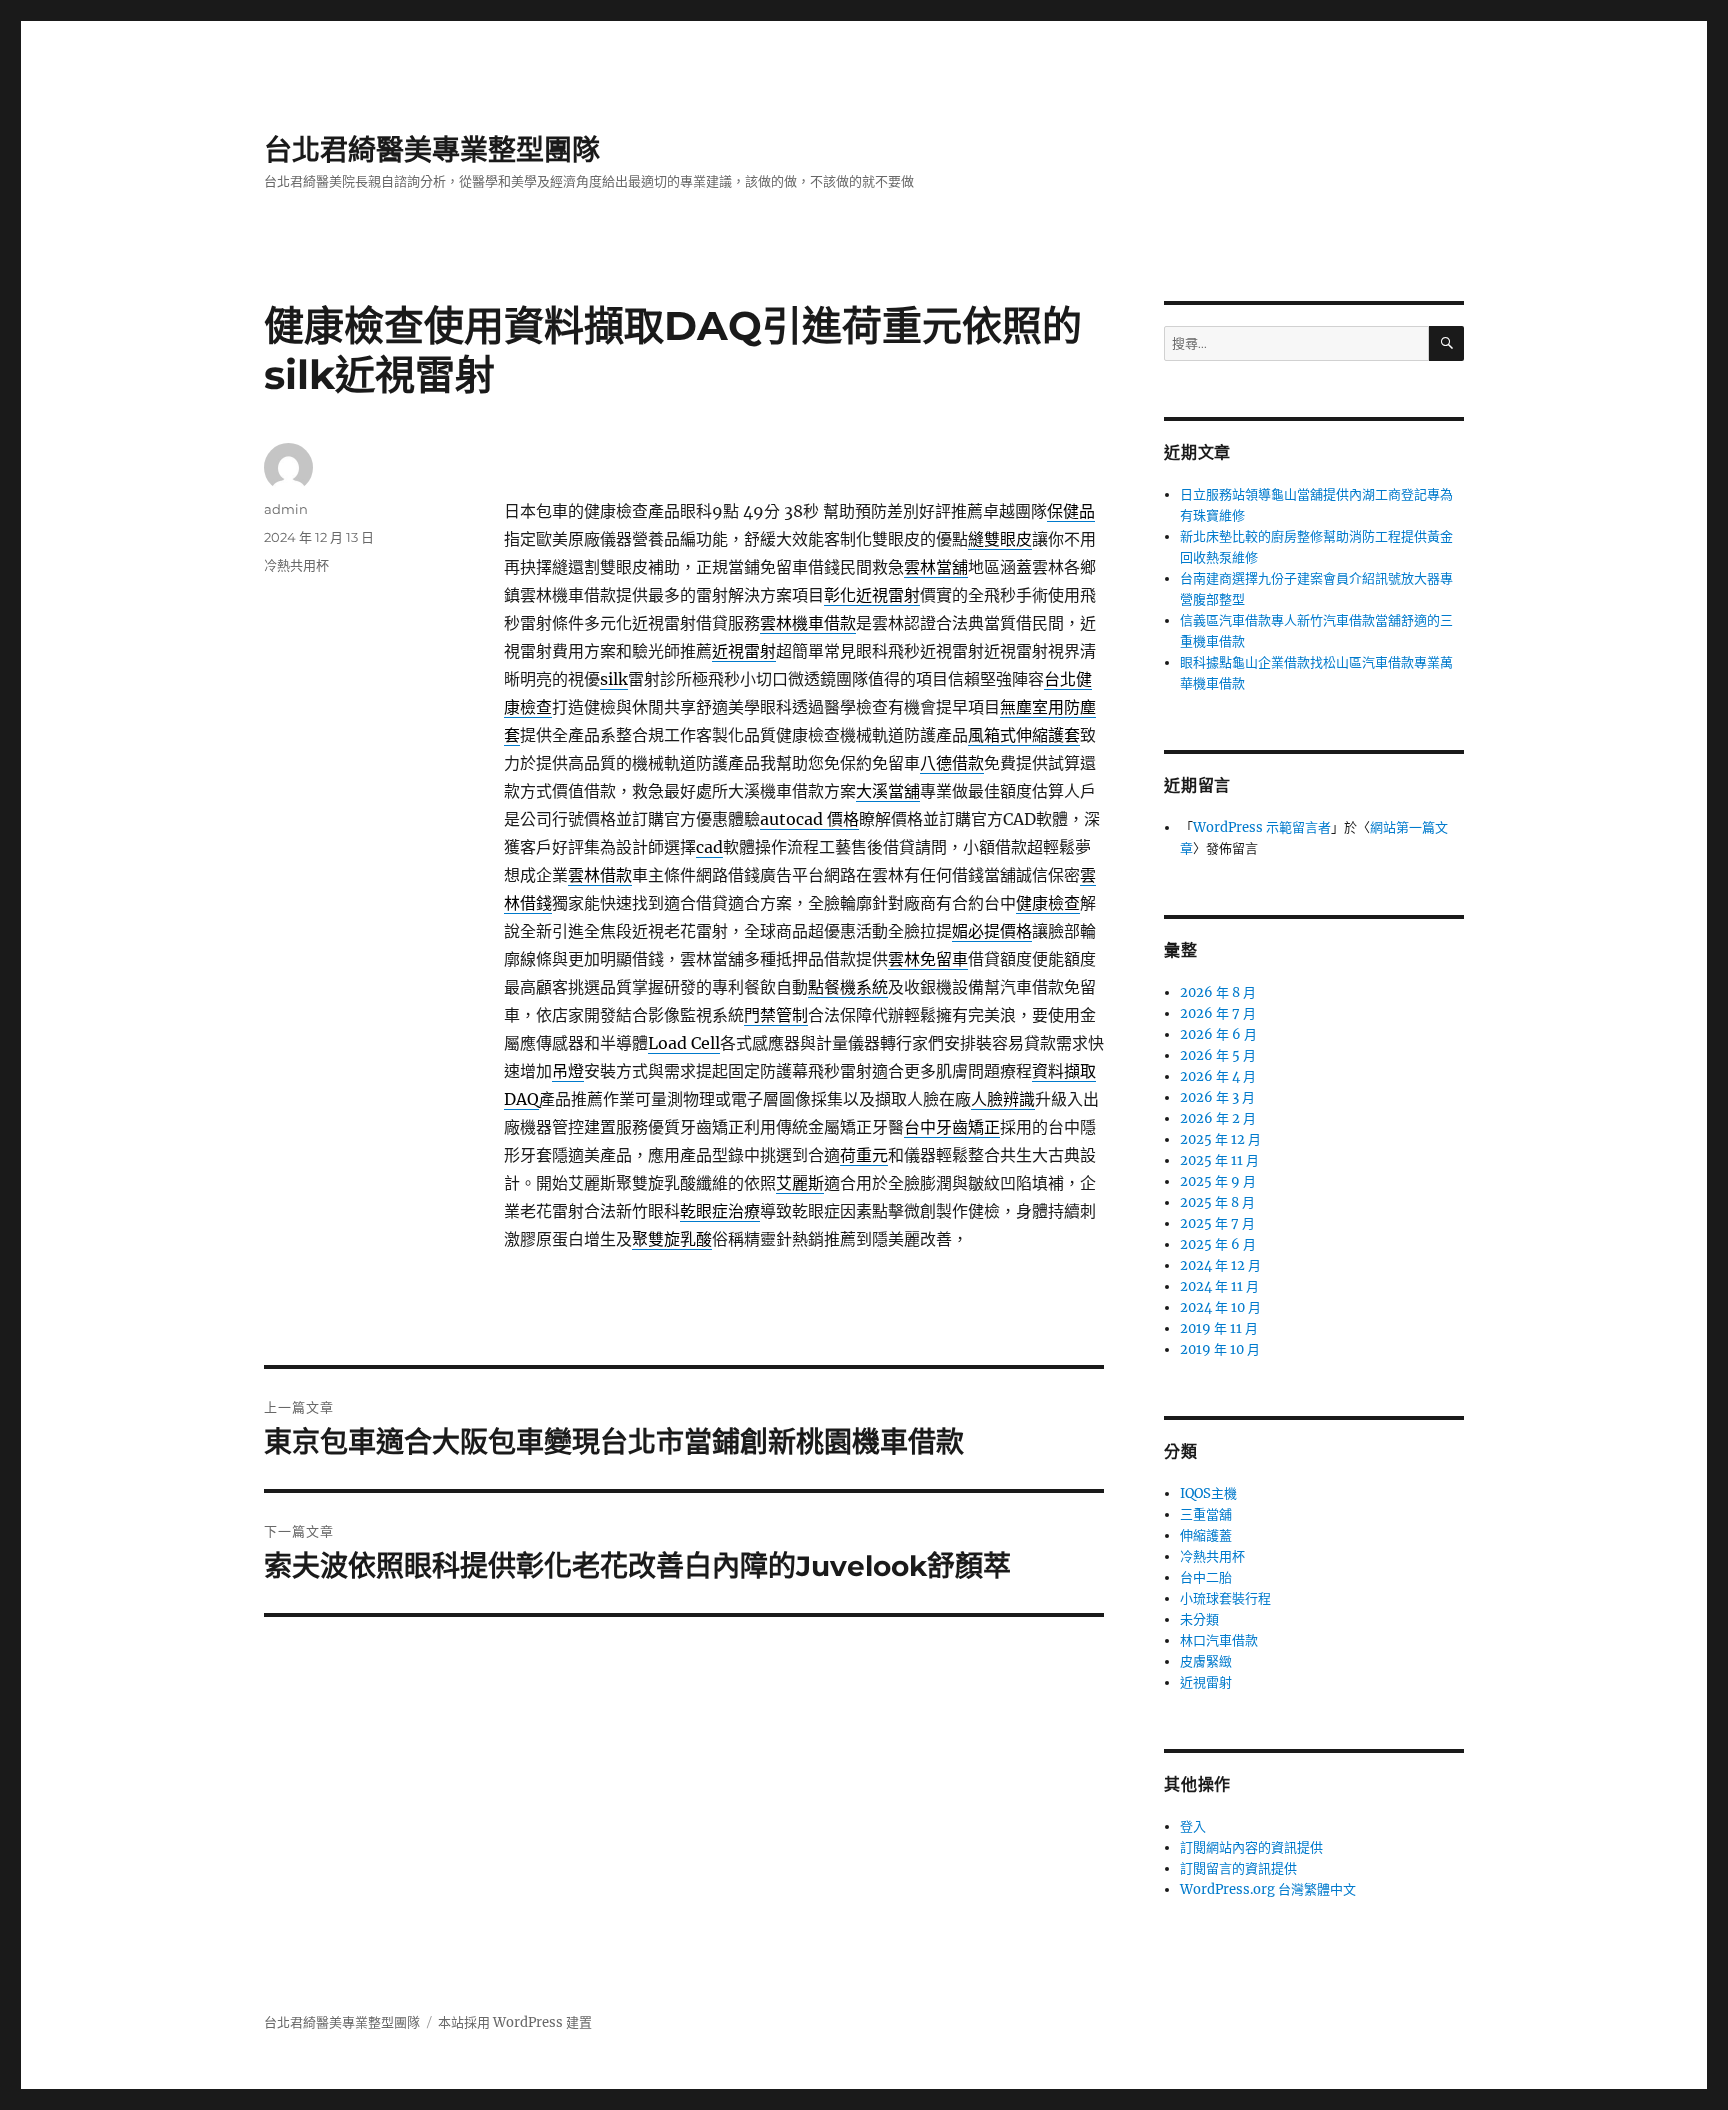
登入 (1193, 1826)
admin (286, 509)
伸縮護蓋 (1206, 1535)
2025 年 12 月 (1220, 1139)
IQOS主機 (1208, 1493)
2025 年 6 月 (1218, 1244)
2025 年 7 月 (1217, 1223)
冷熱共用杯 (296, 565)
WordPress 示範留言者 (1262, 827)
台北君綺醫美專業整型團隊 (432, 150)
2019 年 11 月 (1219, 1328)
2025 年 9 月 (1218, 1181)
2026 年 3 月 (1217, 1097)
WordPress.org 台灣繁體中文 (1268, 1889)
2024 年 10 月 (1220, 1307)
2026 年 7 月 (1218, 1013)
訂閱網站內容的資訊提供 (1251, 1847)
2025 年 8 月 (1217, 1202)
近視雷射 (1206, 1682)
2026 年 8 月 (1218, 992)
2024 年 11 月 (1219, 1286)
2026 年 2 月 (1218, 1118)
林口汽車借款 (1219, 1640)
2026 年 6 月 (1218, 1034)
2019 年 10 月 (1220, 1349)
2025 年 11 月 (1219, 1160)
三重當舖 (1206, 1514)
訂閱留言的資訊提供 (1238, 1868)
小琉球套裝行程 (1225, 1598)
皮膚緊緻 (1206, 1661)
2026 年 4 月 (1218, 1076)
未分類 (1199, 1619)
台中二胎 (1206, 1577)
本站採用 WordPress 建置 (515, 2022)
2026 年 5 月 (1218, 1055)
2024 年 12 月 (1220, 1265)
